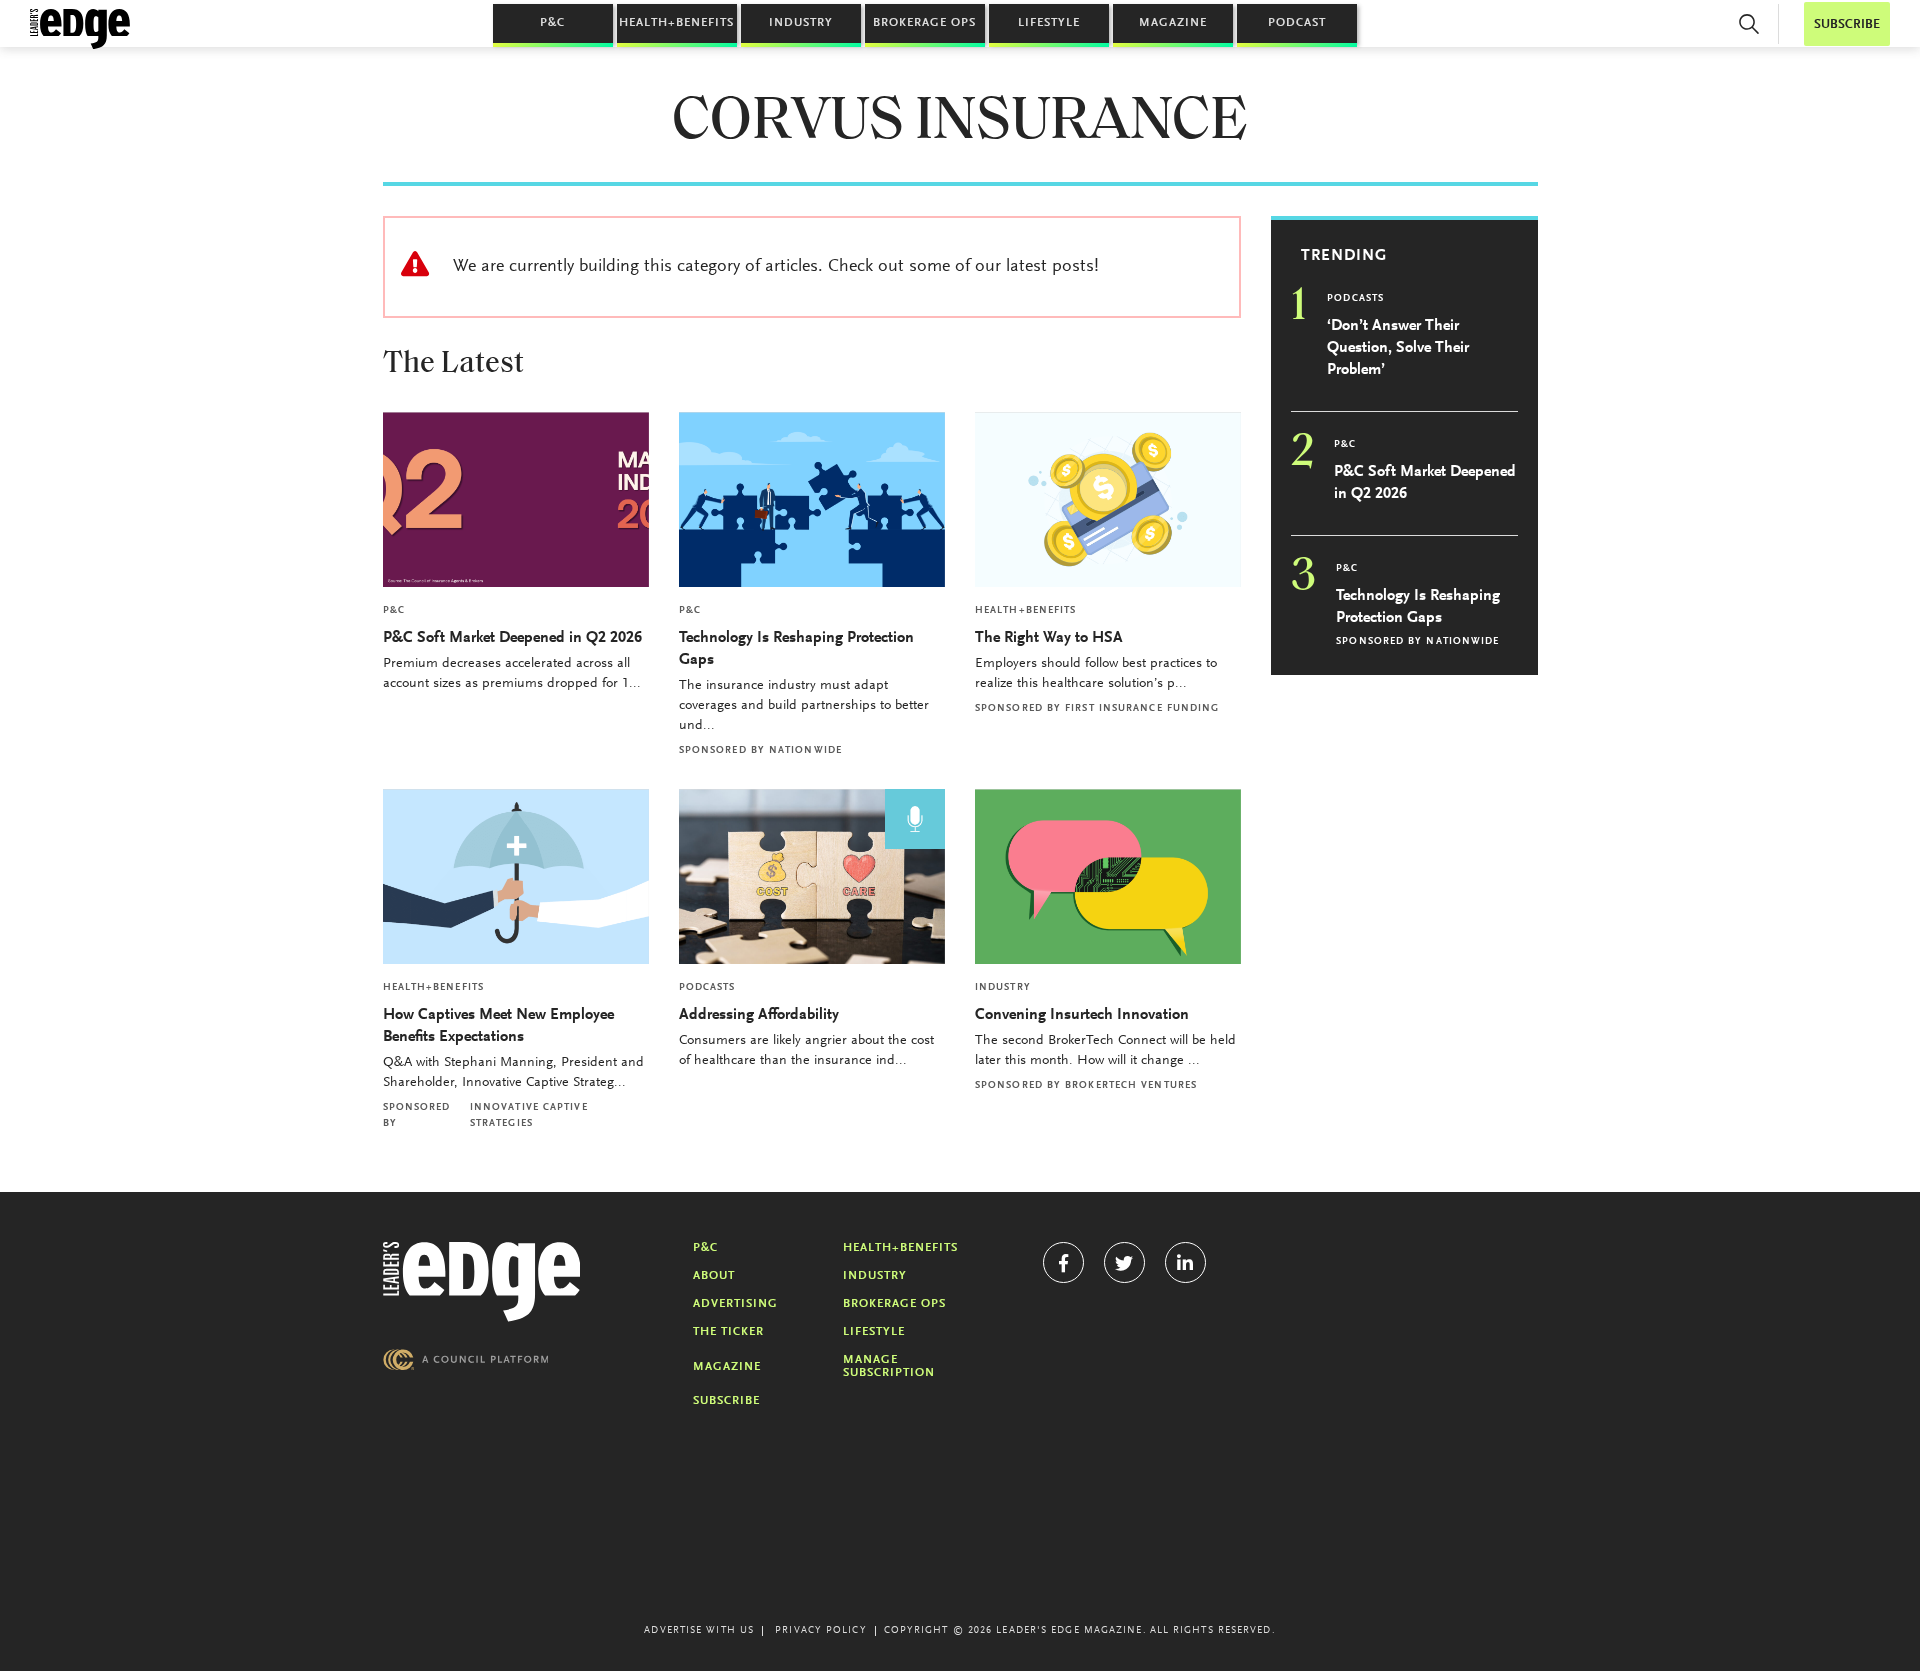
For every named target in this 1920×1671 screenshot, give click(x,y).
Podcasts (707, 988)
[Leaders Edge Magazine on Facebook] (1063, 1262)
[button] (1749, 24)
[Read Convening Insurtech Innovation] (1108, 876)
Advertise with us (699, 1631)
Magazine (1173, 23)
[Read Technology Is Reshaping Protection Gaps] (812, 499)
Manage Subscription (889, 1366)
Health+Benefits (676, 23)
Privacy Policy (820, 1631)
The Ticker (728, 1332)
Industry (801, 23)
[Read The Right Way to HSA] (1108, 499)
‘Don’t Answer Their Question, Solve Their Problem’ (1398, 348)
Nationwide (805, 751)
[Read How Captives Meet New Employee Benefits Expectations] (516, 876)
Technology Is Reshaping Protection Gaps (796, 649)
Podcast (1297, 23)
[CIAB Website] (466, 1359)
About (714, 1276)
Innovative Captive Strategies (529, 1116)
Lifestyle (1049, 23)
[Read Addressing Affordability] (812, 876)
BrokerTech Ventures (1131, 1086)
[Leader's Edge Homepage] (482, 1282)
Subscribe (726, 1401)
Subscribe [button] (1847, 24)
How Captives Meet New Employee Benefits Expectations (498, 1026)
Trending (1344, 256)
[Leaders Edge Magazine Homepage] (80, 29)
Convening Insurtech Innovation (1082, 1015)
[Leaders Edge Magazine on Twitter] (1124, 1262)
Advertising (735, 1304)
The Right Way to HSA (1049, 638)
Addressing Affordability (761, 1015)
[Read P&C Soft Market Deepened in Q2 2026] (516, 499)
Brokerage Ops (924, 23)
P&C (552, 23)
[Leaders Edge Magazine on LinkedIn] (1185, 1262)
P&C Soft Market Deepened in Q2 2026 (512, 638)
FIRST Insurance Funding (1142, 709)
